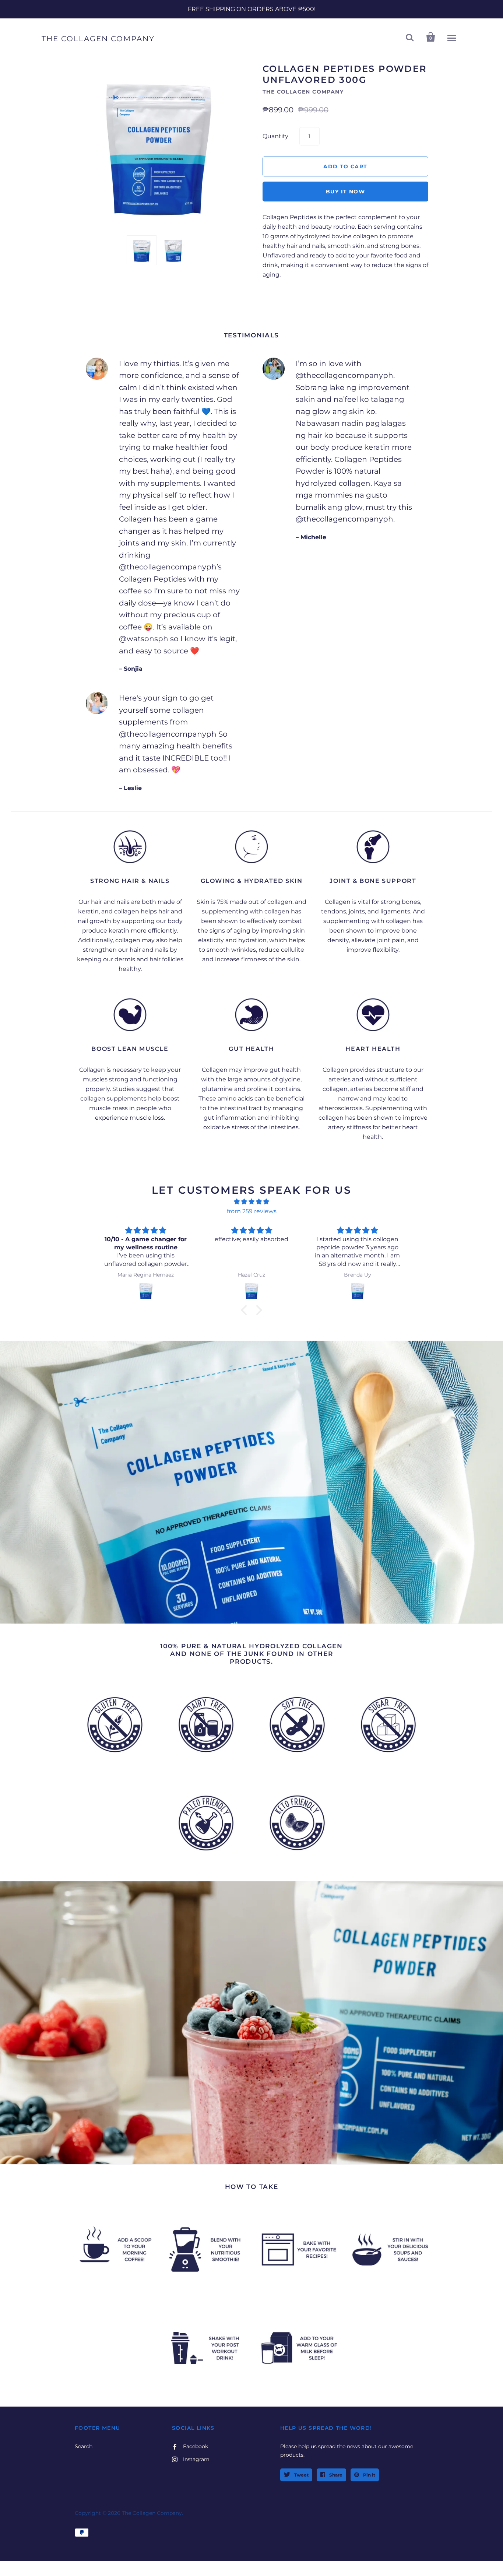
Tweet (301, 2475)
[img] (146, 1230)
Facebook (196, 2446)
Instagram (196, 2459)
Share (335, 2475)
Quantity (275, 136)
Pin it (369, 2475)
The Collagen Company (98, 39)
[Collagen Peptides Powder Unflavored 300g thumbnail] (142, 250)
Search (84, 2446)
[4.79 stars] (251, 1202)
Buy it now (345, 192)
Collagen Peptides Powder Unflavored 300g (345, 74)
